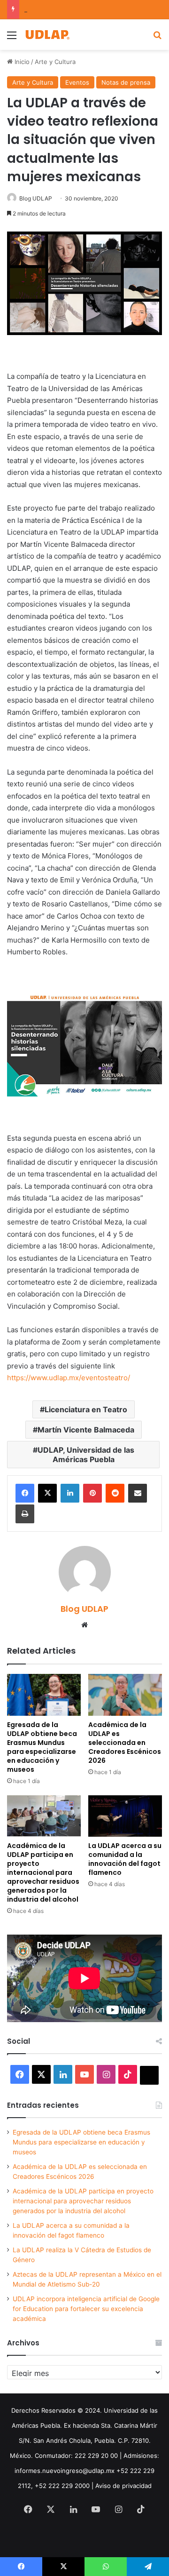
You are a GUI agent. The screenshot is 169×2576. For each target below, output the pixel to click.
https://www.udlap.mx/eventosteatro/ (69, 1378)
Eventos (77, 82)
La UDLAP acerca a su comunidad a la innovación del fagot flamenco (125, 1859)
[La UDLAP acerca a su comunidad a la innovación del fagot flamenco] (125, 1816)
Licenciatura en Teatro (86, 1409)
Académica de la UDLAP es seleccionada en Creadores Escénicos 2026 (125, 1743)
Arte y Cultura (55, 62)
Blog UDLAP (36, 198)
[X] (47, 1493)
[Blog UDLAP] (47, 35)
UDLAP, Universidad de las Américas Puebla (86, 1455)
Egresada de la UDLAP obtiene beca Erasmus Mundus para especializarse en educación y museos (42, 1747)
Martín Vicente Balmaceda (86, 1430)
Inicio (21, 62)
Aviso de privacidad (123, 2486)
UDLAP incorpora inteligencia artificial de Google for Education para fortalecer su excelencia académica (86, 2309)
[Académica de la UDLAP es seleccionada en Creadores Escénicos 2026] (125, 1695)
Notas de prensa (126, 82)
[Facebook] (25, 1493)
